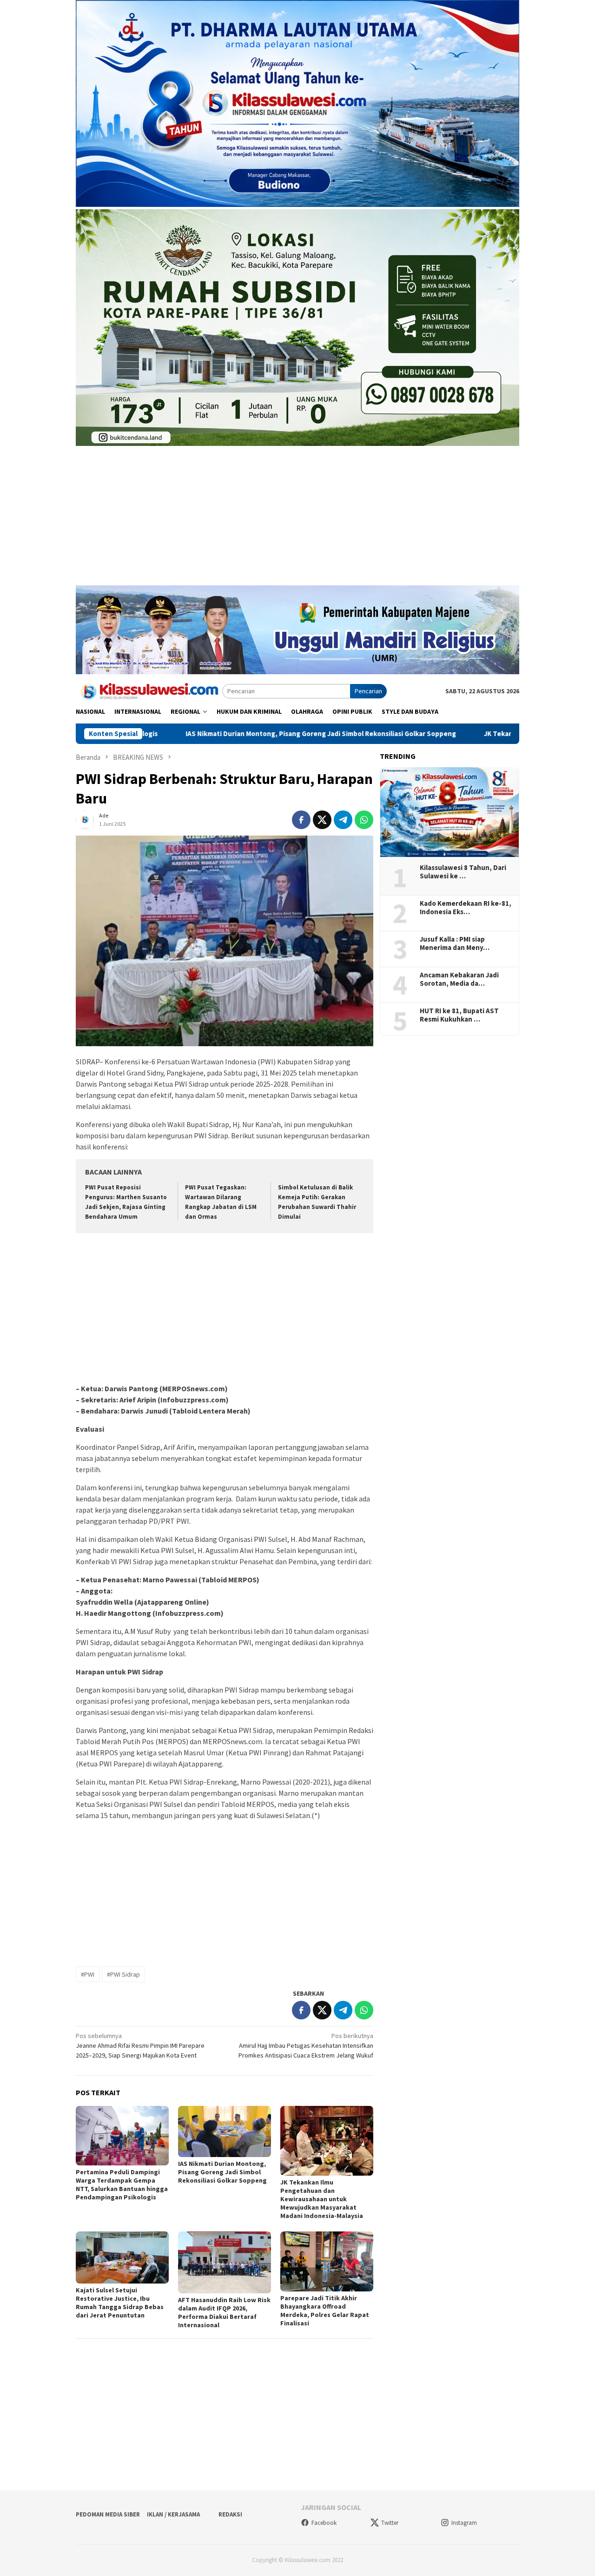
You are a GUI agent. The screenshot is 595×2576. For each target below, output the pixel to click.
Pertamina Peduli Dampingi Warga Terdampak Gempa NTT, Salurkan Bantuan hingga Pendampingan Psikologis (122, 2184)
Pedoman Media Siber (108, 2514)
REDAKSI (230, 2514)
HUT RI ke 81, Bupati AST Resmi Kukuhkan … (459, 1015)
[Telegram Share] (343, 820)
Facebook (324, 2523)
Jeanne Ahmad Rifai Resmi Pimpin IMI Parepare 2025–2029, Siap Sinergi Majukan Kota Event (140, 2045)
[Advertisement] (297, 520)
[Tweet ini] (322, 820)
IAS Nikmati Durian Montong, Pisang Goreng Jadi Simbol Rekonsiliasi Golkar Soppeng (195, 734)
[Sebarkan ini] (301, 820)
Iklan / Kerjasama (173, 2514)
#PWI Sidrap (123, 1974)
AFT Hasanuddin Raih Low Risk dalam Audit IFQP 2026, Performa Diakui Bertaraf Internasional (224, 2312)
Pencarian (368, 691)
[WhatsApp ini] (364, 820)
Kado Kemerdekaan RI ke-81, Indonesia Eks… (466, 908)
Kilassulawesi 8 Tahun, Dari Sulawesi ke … (463, 872)
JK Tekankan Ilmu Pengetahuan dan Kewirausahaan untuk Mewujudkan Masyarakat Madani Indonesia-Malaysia (322, 2199)
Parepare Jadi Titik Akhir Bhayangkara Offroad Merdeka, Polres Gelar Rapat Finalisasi (325, 2310)
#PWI (88, 1974)
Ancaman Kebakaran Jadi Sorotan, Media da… (459, 979)
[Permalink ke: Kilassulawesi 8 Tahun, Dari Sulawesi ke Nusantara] (450, 812)
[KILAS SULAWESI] (149, 690)
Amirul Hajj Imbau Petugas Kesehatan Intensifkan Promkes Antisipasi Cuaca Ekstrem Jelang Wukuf (306, 2045)
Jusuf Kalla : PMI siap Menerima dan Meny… (455, 943)
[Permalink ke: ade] (85, 819)
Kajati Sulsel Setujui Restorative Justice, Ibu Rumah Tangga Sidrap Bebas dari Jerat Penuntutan (120, 2303)
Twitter (390, 2523)
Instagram (464, 2523)
